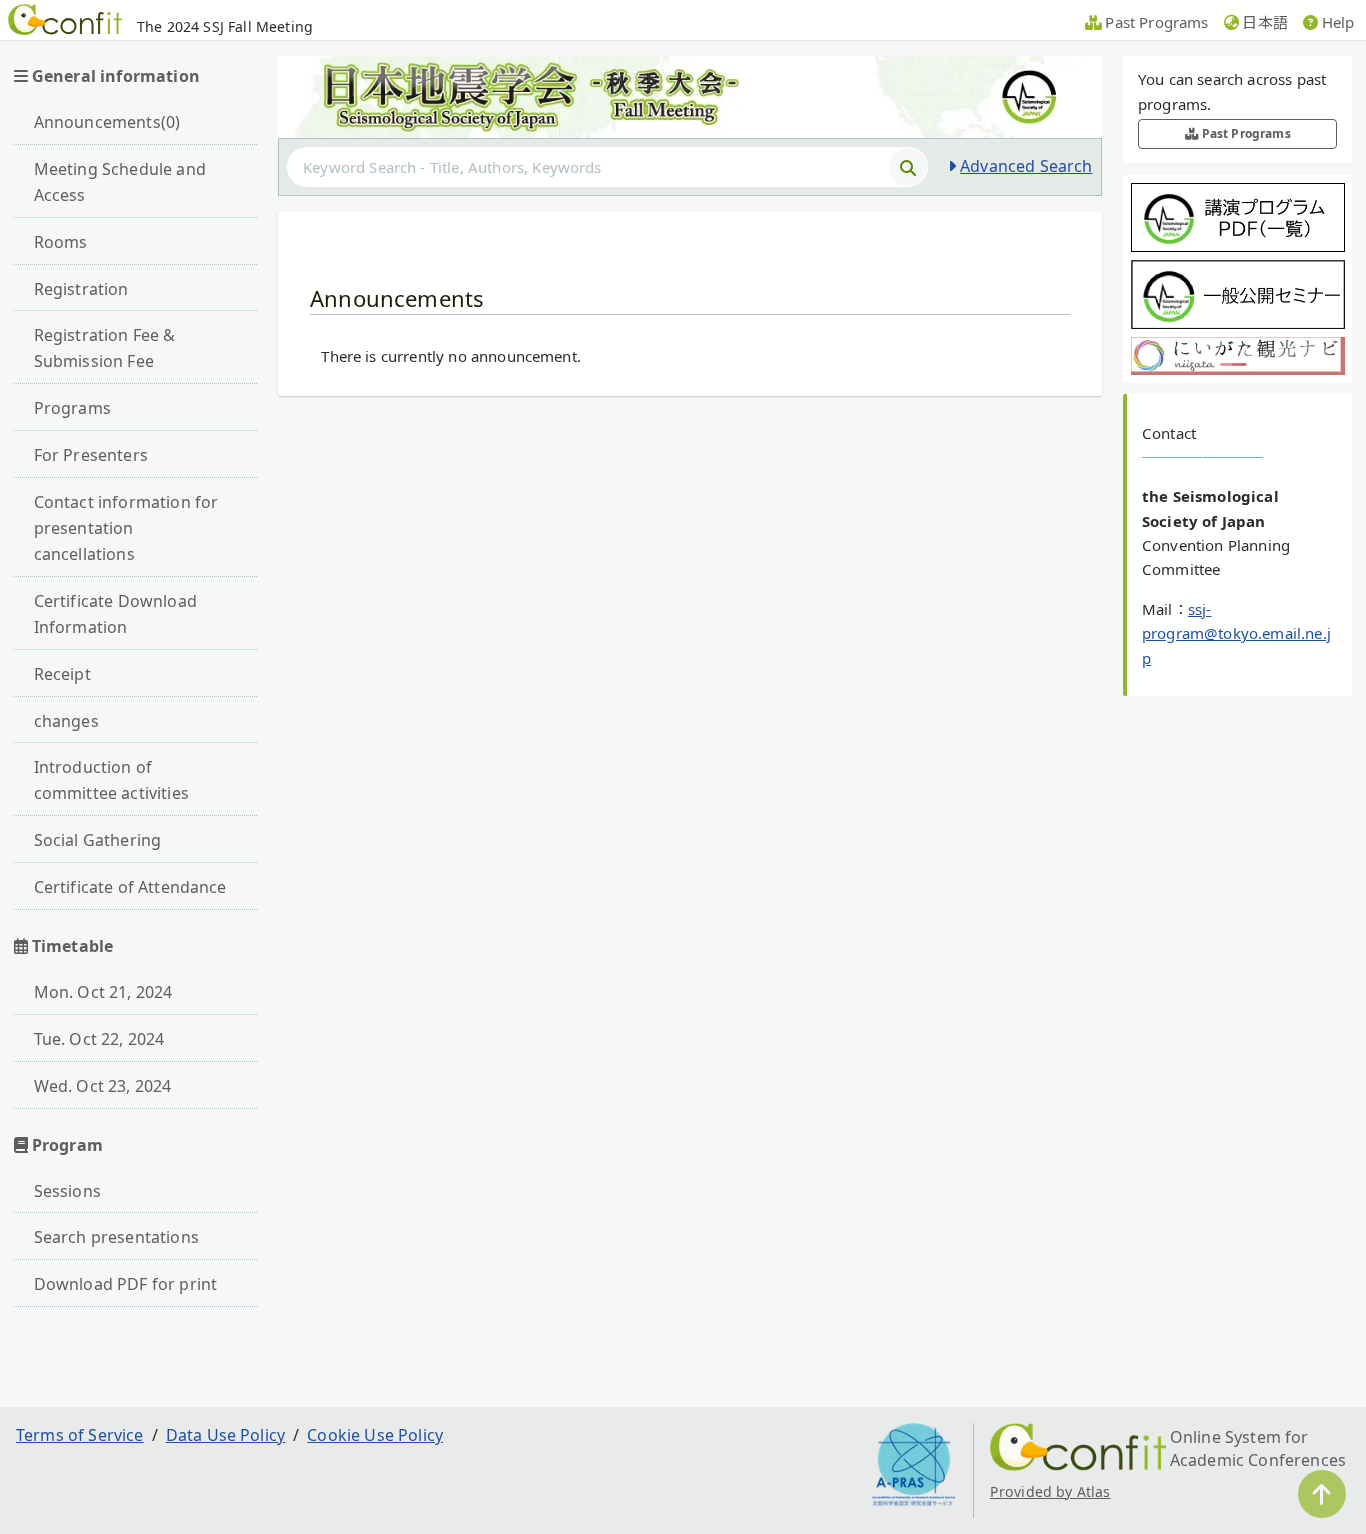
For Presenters (91, 455)
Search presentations (116, 1237)
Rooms (61, 242)
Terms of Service (80, 1435)
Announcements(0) (107, 122)
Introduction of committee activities (111, 780)
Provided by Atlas (1050, 1491)
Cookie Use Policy (375, 1435)
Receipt (62, 674)
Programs (72, 408)
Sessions (67, 1191)
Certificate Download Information (115, 614)
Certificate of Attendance (130, 887)
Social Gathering (98, 840)
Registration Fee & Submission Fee (105, 348)
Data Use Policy (225, 1435)
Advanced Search (1026, 166)
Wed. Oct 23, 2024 (103, 1086)
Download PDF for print (126, 1284)
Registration (81, 289)
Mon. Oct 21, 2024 (103, 992)
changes (66, 721)
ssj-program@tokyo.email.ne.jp (1236, 633)
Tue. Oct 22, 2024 (99, 1039)
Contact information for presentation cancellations (126, 528)
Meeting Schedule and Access (120, 182)
